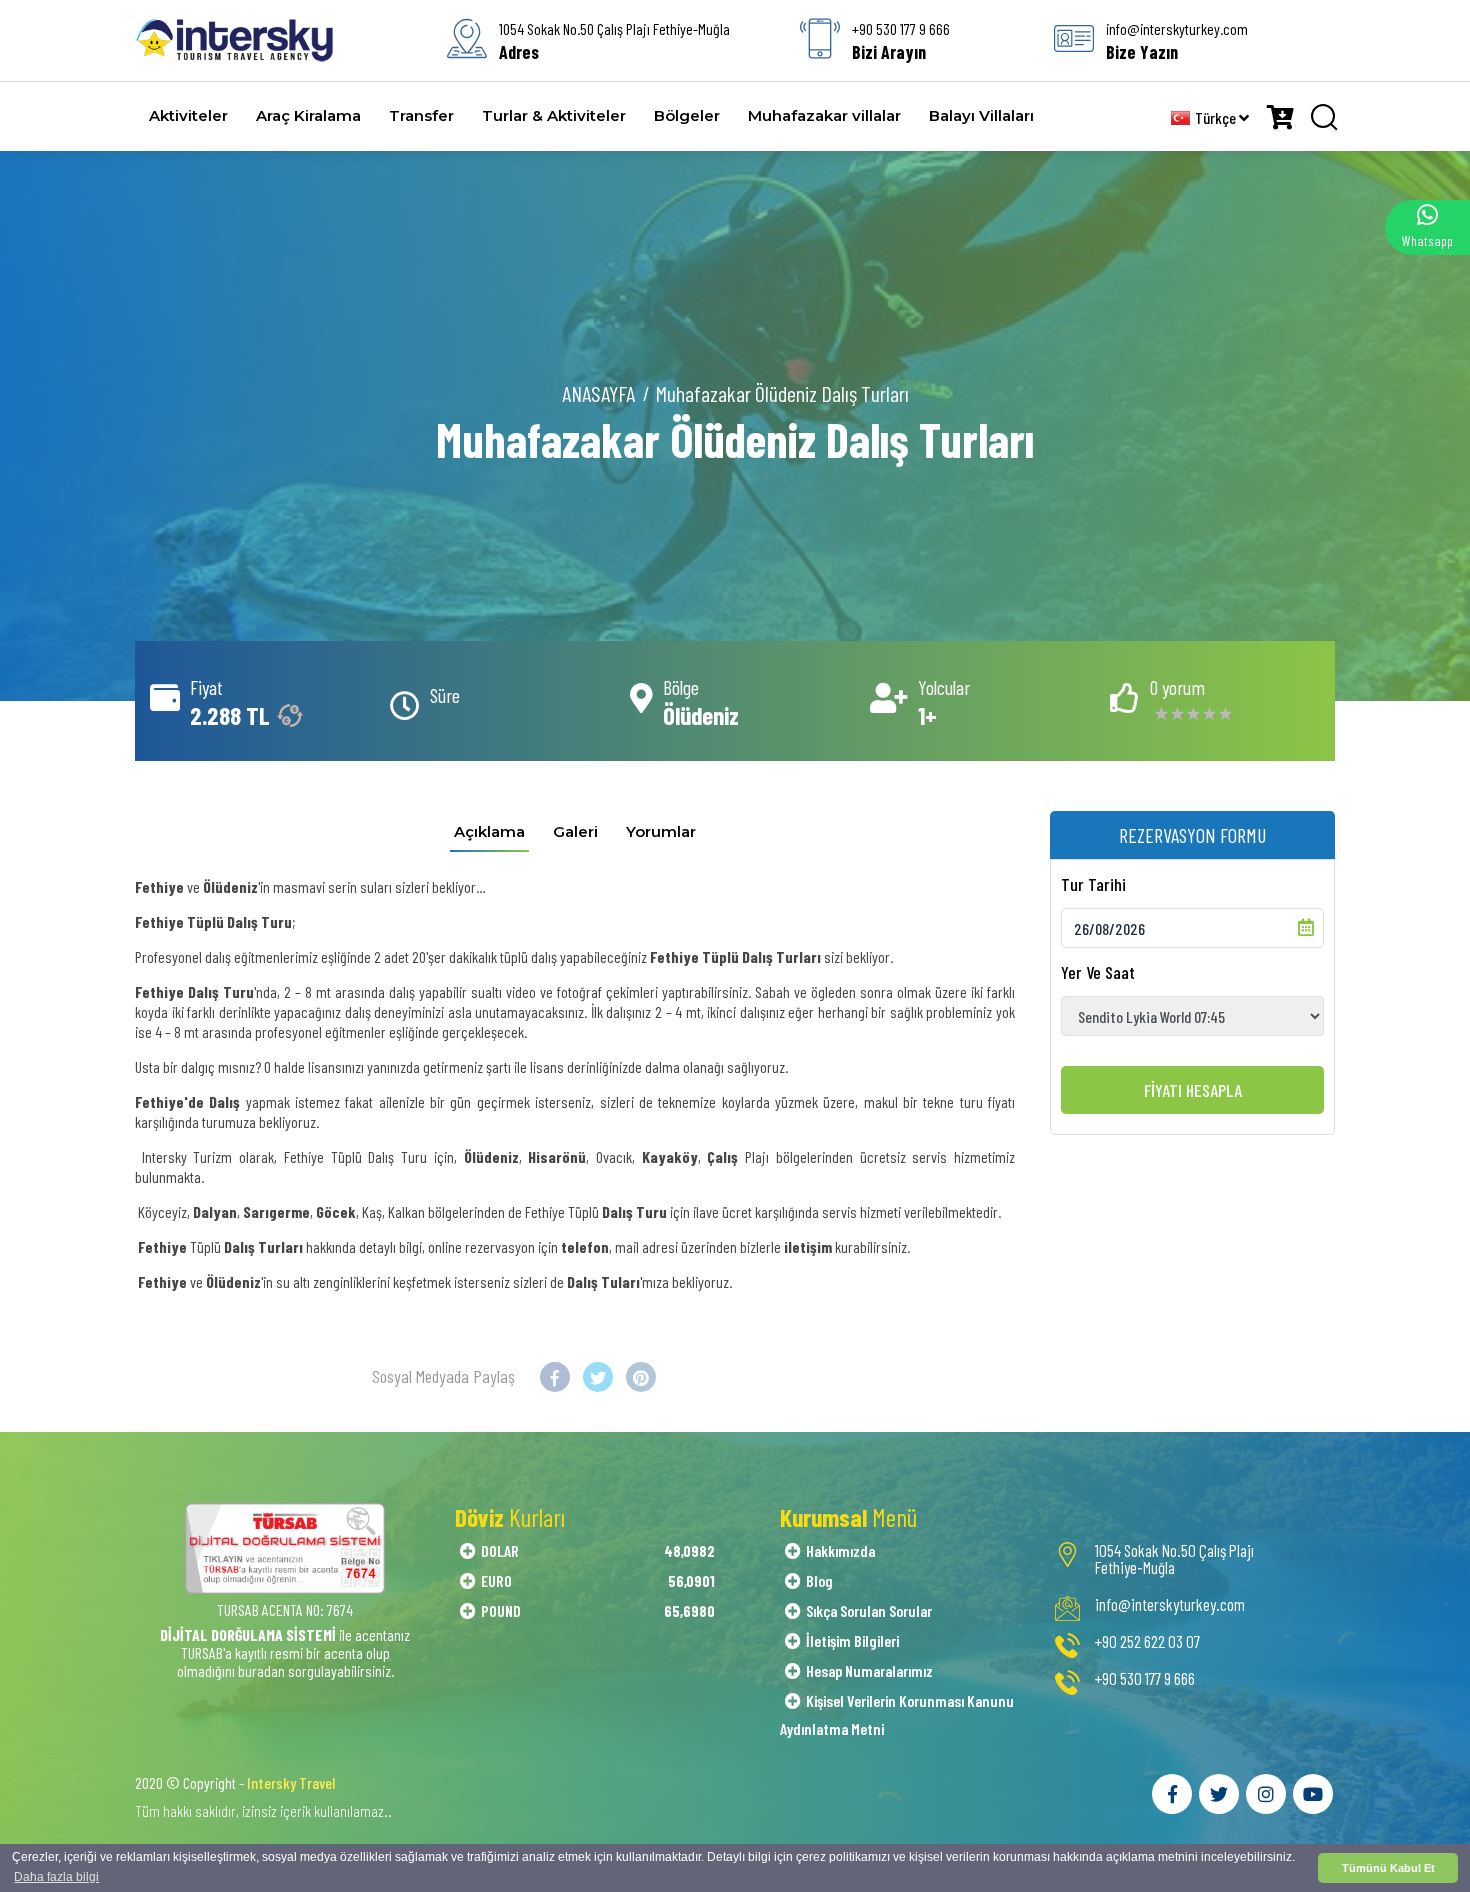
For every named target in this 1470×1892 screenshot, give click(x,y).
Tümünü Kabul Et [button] (1388, 1868)
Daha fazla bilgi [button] (56, 1877)
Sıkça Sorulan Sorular (869, 1610)
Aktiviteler (188, 115)
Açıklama (489, 831)
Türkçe (1217, 117)
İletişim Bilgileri (852, 1640)
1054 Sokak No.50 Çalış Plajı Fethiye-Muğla (1174, 1559)
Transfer (421, 115)
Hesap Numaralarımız (869, 1670)
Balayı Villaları (981, 115)
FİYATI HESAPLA (1193, 1090)
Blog (819, 1580)
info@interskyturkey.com (1170, 1604)
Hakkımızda (840, 1550)
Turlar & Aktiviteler (554, 115)
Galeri (575, 831)
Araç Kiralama (308, 115)
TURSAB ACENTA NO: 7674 (285, 1609)
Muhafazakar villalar (824, 115)
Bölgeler (687, 115)
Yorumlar (661, 831)
